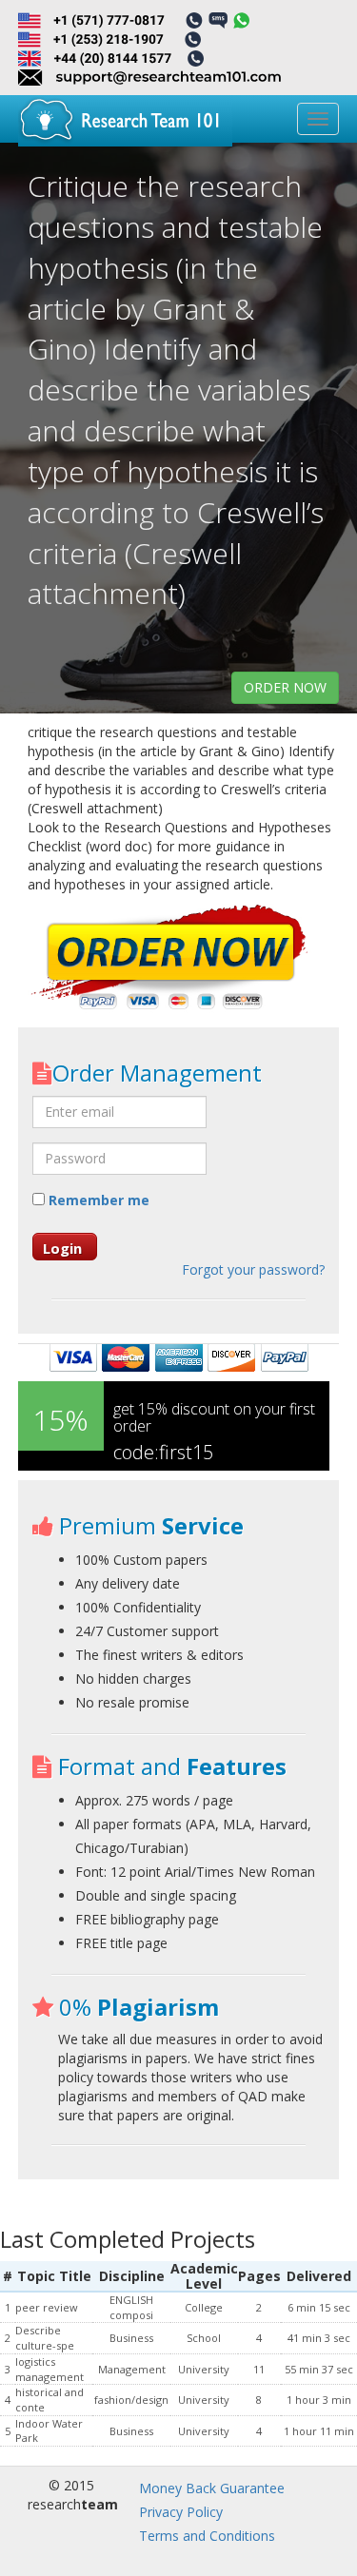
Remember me (97, 1200)
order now (285, 687)
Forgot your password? (253, 1269)
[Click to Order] (170, 959)
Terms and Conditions (207, 2536)
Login (62, 1248)
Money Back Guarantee (212, 2488)
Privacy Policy (181, 2512)
